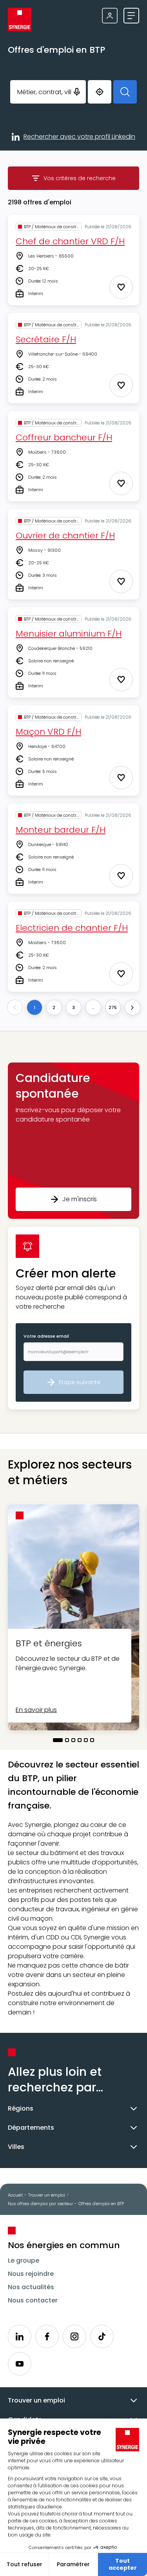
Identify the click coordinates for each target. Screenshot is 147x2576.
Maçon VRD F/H (48, 732)
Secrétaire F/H (46, 339)
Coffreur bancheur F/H (64, 437)
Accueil (15, 2195)
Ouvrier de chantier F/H (65, 536)
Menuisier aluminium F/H (69, 634)
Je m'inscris (80, 1199)
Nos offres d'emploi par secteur (40, 2204)
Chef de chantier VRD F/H (70, 241)
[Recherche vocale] (77, 92)
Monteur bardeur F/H (61, 830)
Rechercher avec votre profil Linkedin (79, 137)
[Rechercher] (125, 92)
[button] (73, 1141)
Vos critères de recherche (91, 180)
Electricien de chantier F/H (72, 928)
